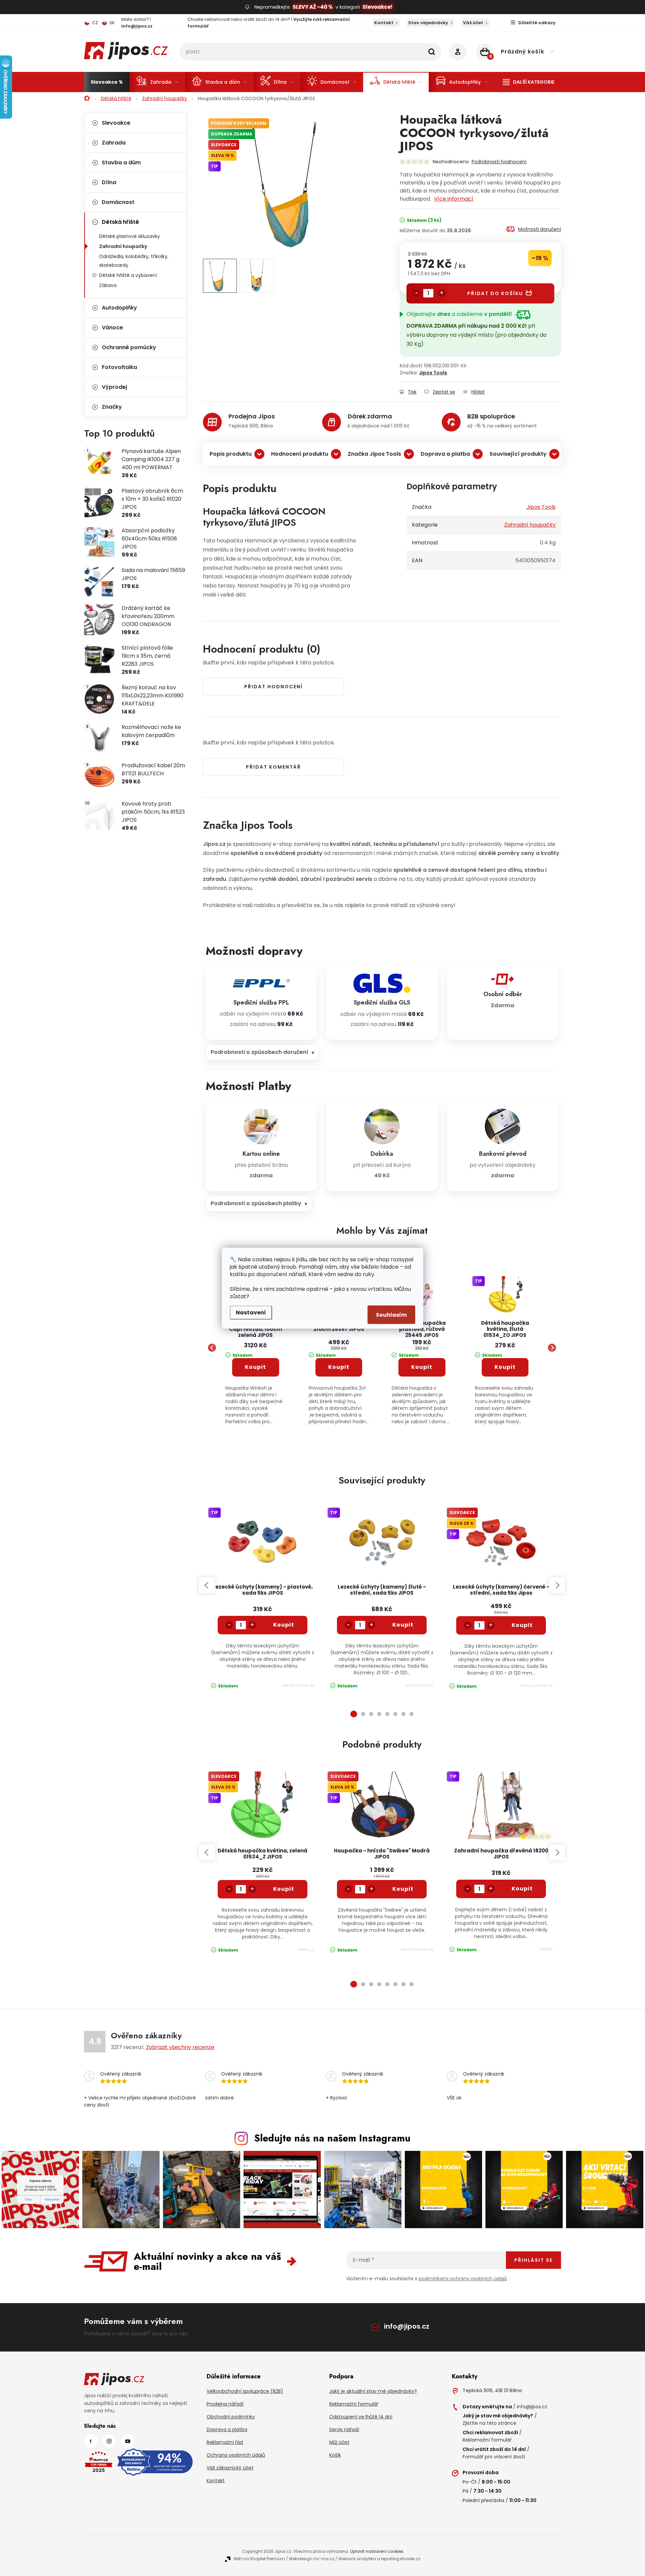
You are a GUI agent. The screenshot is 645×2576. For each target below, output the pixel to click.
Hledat (432, 52)
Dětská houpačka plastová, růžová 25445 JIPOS (422, 1329)
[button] (256, 1381)
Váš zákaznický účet (230, 2468)
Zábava (108, 285)
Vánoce (112, 328)
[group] (256, 1348)
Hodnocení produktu (300, 454)
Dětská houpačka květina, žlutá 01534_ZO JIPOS (505, 1329)
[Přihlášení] (458, 52)
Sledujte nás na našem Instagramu (332, 2138)
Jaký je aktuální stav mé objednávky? (373, 2391)
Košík (335, 2455)
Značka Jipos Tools (374, 454)
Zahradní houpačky (123, 246)
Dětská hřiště (120, 222)
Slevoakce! (377, 7)
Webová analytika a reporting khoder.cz (379, 2559)
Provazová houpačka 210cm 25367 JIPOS (339, 1326)
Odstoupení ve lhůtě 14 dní (361, 2417)
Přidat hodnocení (273, 687)
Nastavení (251, 1312)
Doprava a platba (445, 454)
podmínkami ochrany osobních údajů (463, 2279)
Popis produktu (231, 454)
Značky (112, 407)
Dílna (109, 182)
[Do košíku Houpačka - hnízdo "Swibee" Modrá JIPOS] (403, 1889)
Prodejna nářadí (225, 2404)
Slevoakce (116, 123)
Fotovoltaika (119, 367)
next (557, 1585)
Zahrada (114, 143)
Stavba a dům (121, 162)
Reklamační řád (225, 2442)
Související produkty (518, 454)
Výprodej (114, 387)
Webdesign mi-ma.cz (312, 2559)
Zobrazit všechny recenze (180, 2047)
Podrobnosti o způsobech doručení (260, 1052)
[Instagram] (109, 2441)
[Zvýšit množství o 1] (442, 293)
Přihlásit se (533, 2260)
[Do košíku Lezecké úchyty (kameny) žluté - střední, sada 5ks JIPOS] (403, 1625)
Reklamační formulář (354, 2404)
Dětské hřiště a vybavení (128, 275)
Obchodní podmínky (231, 2417)
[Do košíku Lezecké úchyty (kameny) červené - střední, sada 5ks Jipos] (522, 1625)
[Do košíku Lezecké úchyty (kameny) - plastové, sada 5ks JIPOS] (284, 1625)
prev (207, 1585)
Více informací (454, 199)
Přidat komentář (273, 767)
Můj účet (339, 2442)
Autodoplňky (119, 308)
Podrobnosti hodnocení (499, 162)
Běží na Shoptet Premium (259, 2559)
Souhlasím (391, 1315)
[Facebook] (91, 2441)
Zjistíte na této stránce (489, 2423)
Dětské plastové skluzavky (130, 236)
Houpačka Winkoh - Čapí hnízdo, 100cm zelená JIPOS (256, 1329)
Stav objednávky (428, 23)
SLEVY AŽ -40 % (313, 7)
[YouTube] (128, 2441)
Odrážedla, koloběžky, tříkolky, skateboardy (134, 261)
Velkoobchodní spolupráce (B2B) (245, 2391)
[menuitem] (107, 82)
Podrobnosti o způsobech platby (256, 1203)
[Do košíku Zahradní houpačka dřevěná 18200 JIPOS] (522, 1889)
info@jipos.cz (407, 2326)
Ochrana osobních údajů (236, 2455)
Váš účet (473, 23)
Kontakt (384, 23)
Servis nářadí (344, 2429)
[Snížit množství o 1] (417, 293)
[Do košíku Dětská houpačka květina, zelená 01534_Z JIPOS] (284, 1889)
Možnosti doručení (540, 229)
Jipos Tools (433, 373)
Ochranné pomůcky (129, 347)
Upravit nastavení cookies (377, 2551)
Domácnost (118, 202)
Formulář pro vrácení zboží (494, 2457)
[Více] (529, 82)
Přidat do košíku (495, 293)
